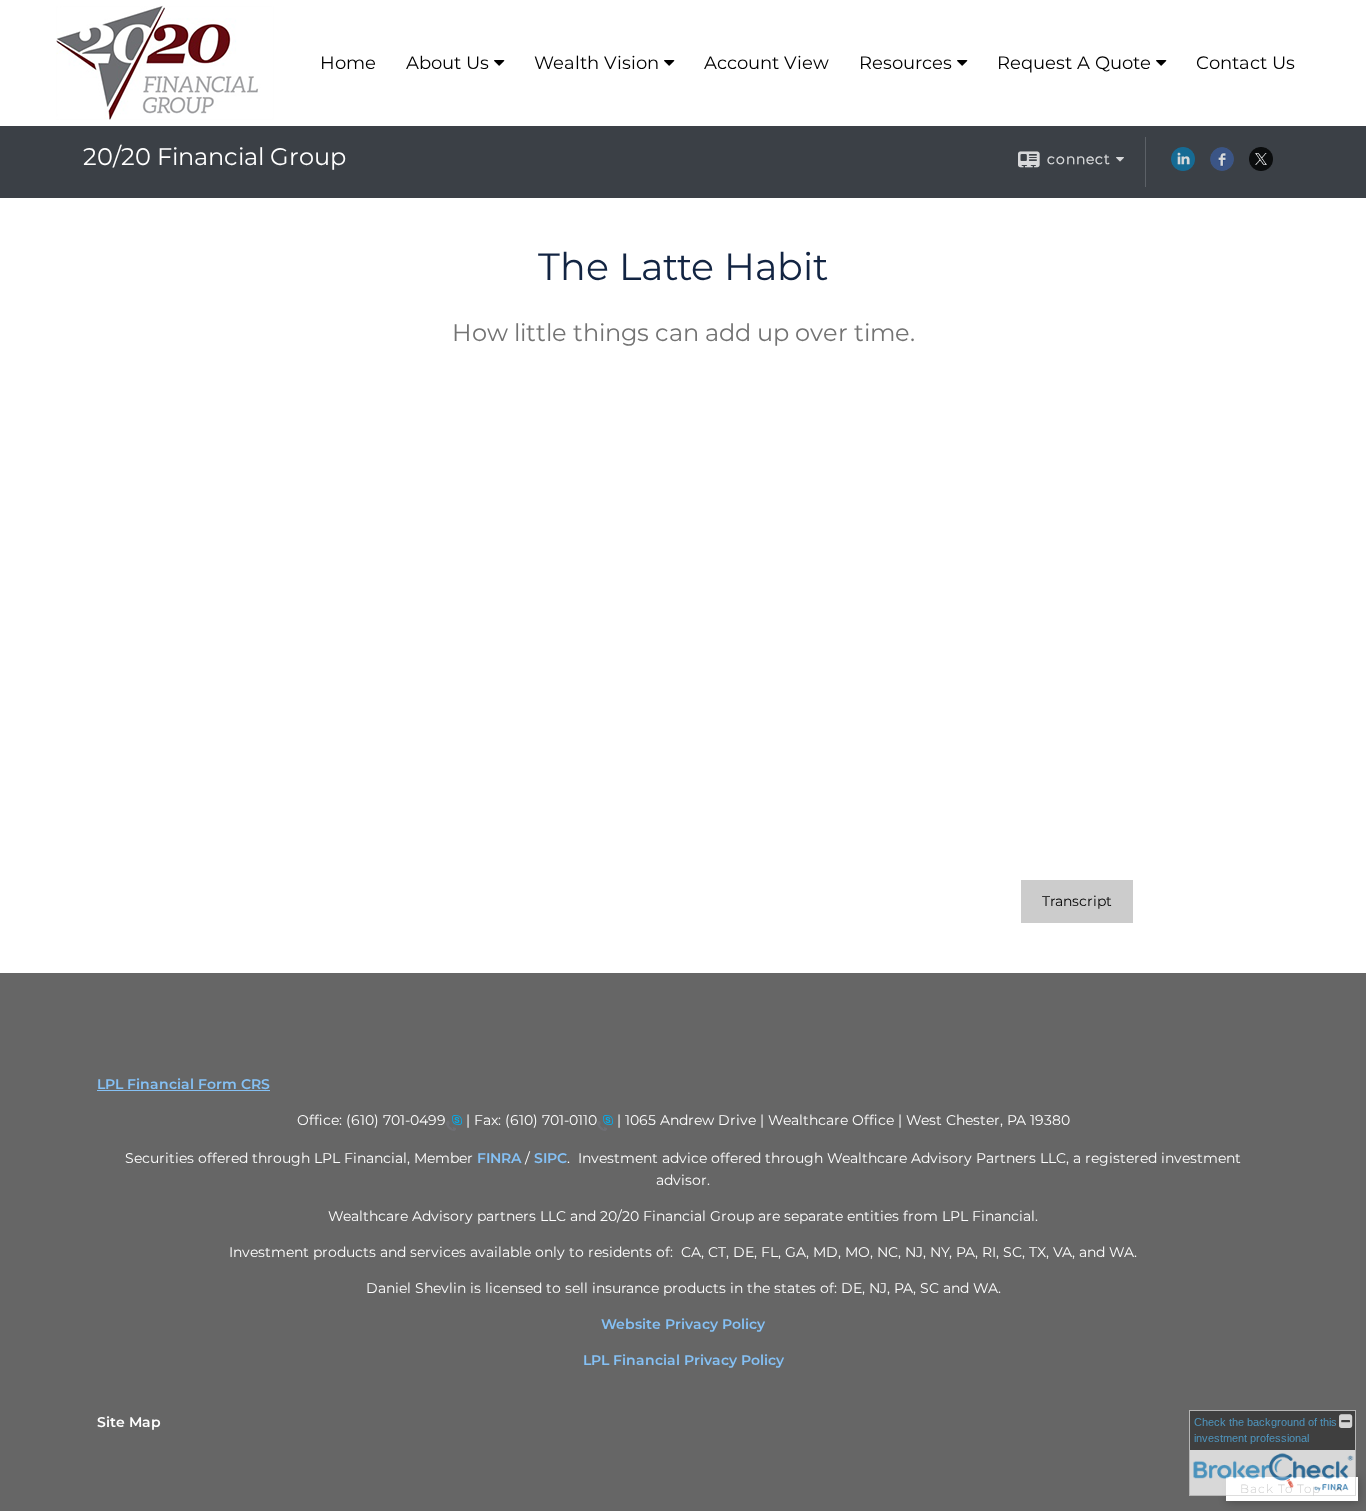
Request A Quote (1074, 63)
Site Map (129, 1422)
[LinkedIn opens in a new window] (1183, 166)
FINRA (501, 1158)
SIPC (550, 1158)
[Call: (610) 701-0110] (605, 1122)
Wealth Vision (596, 63)
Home (348, 63)
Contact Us (1245, 63)
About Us (447, 63)
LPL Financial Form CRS (183, 1084)
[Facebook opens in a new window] (1222, 166)
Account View (766, 63)
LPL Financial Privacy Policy (683, 1360)
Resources (905, 63)
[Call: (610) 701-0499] (454, 1122)
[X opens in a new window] (1261, 166)
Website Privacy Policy (683, 1324)
